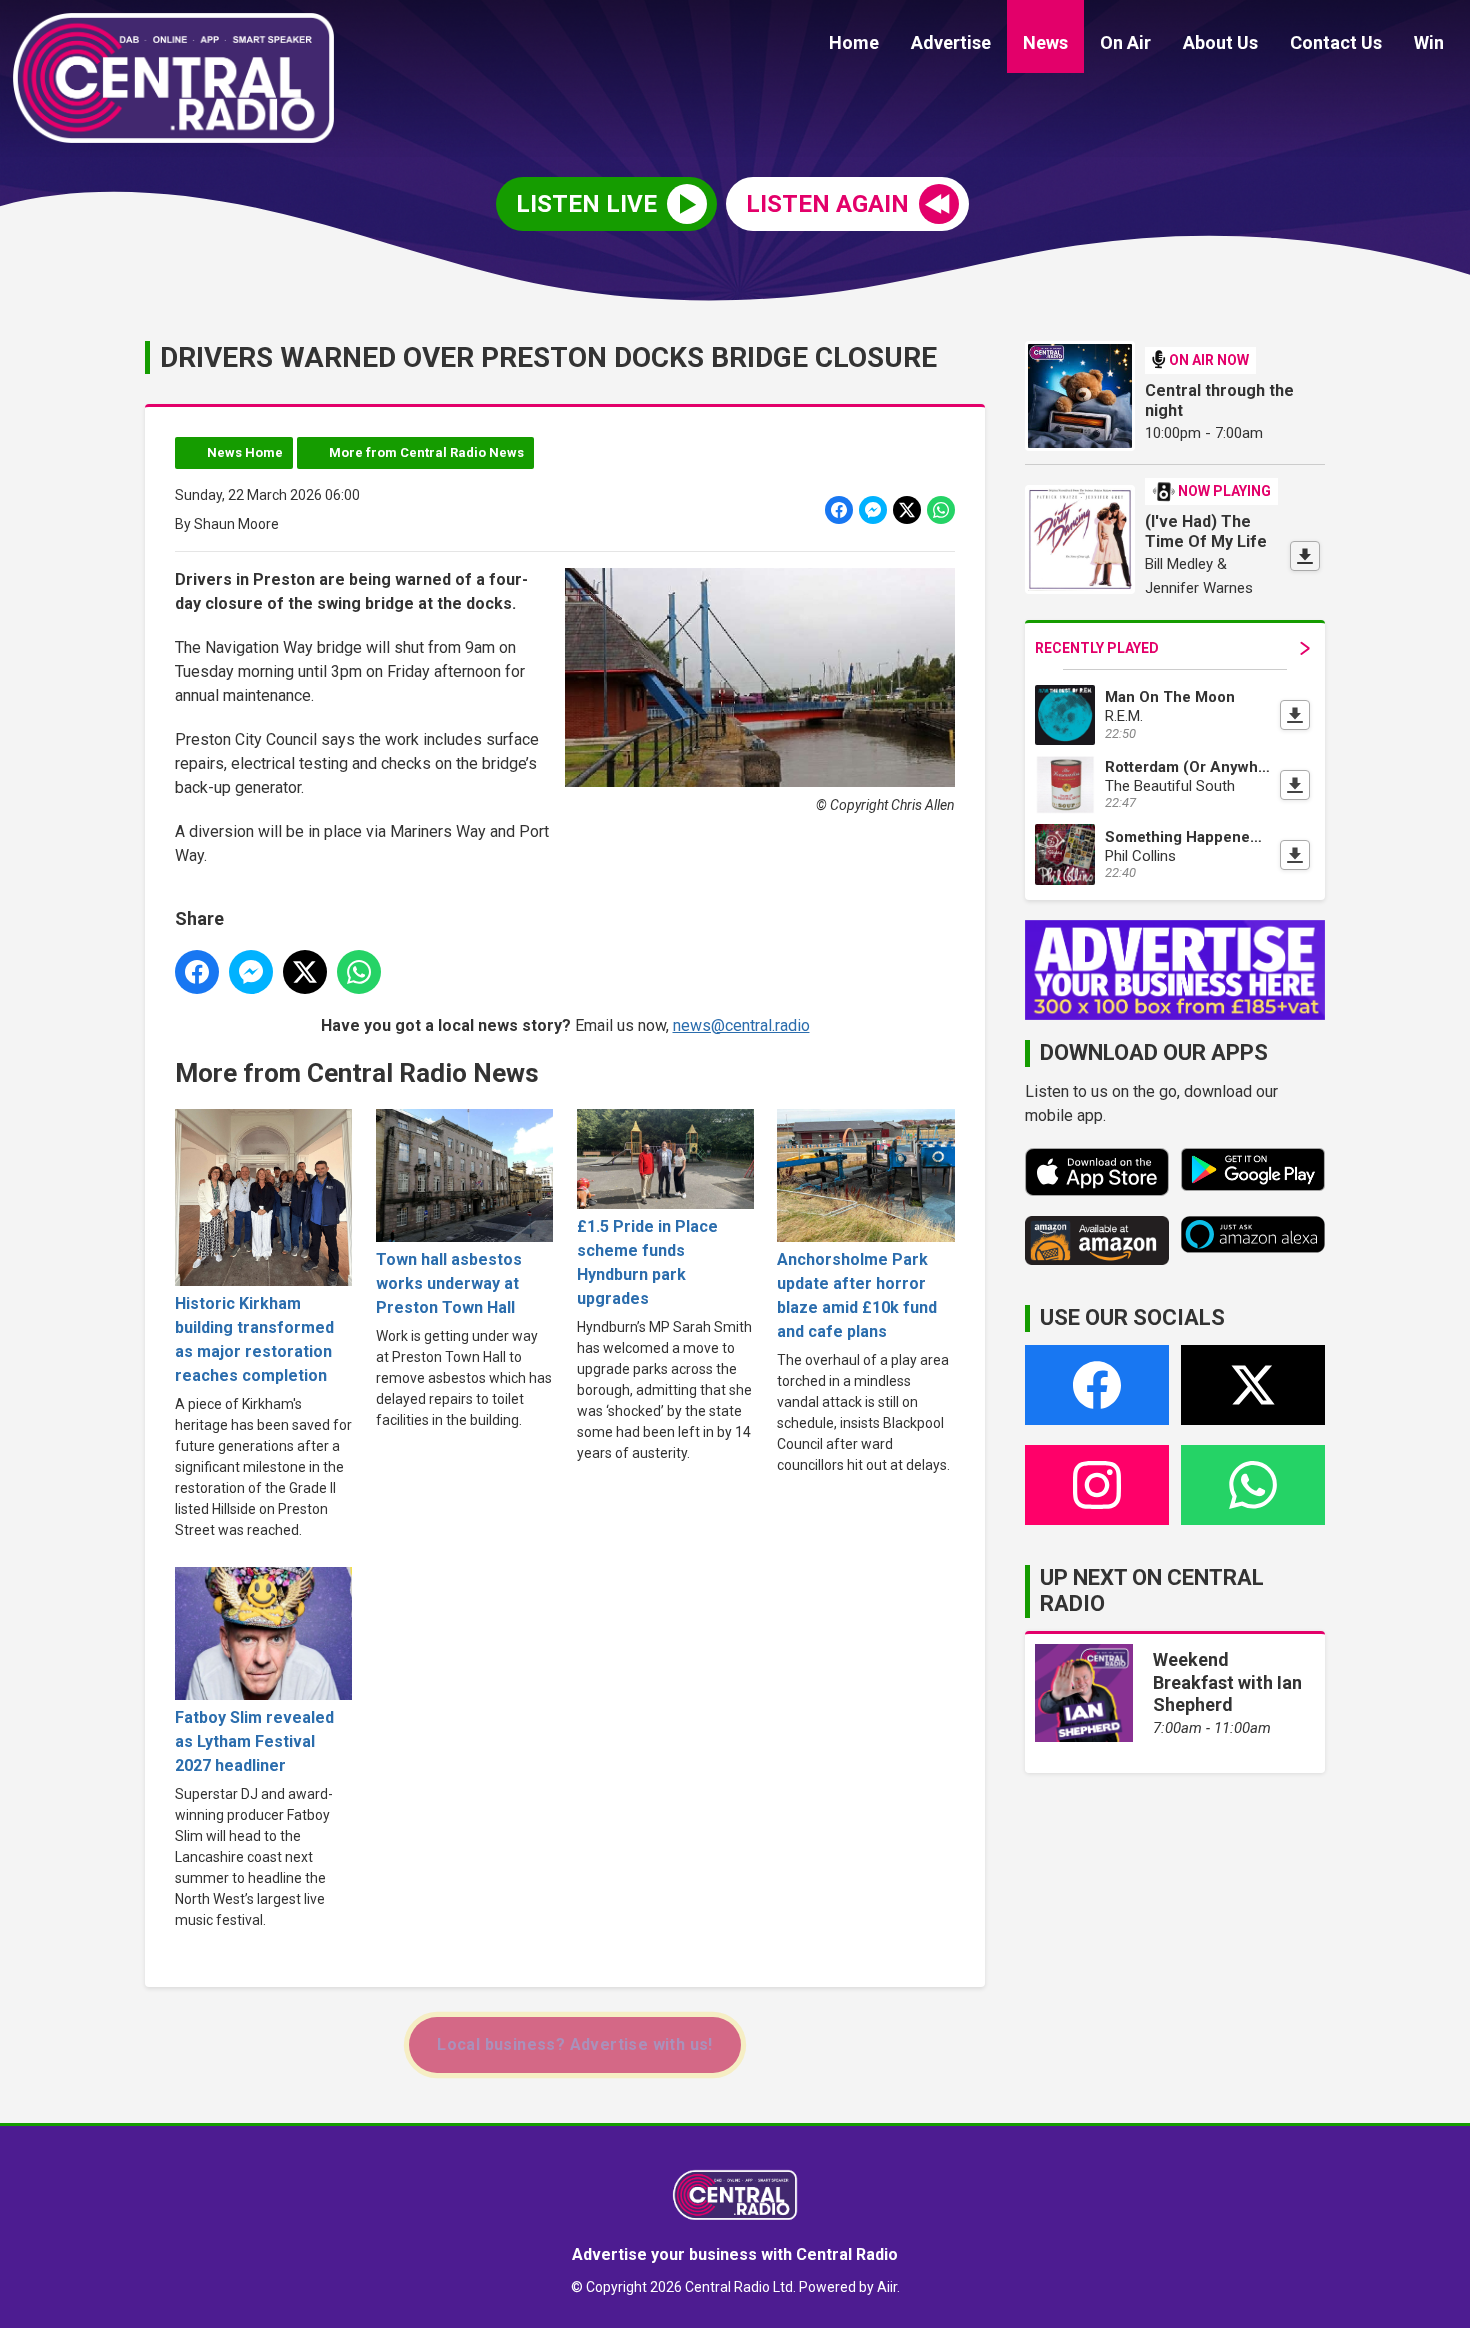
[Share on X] (907, 510)
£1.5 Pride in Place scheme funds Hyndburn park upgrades (647, 1262)
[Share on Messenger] (873, 510)
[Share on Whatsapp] (941, 510)
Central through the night (1219, 400)
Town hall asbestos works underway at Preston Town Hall (449, 1283)
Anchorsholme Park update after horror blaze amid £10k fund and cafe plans (857, 1295)
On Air (1125, 42)
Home (854, 42)
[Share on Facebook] (839, 510)
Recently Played (1097, 648)
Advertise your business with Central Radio (735, 2254)
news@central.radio (741, 1025)
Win (1429, 42)
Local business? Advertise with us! (575, 2044)
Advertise (951, 42)
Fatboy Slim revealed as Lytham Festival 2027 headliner (254, 1741)
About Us (1220, 42)
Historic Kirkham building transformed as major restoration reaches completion (254, 1339)
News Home (245, 452)
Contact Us (1336, 42)
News (1045, 42)
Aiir (887, 2287)
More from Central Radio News (426, 452)
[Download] (1305, 556)
